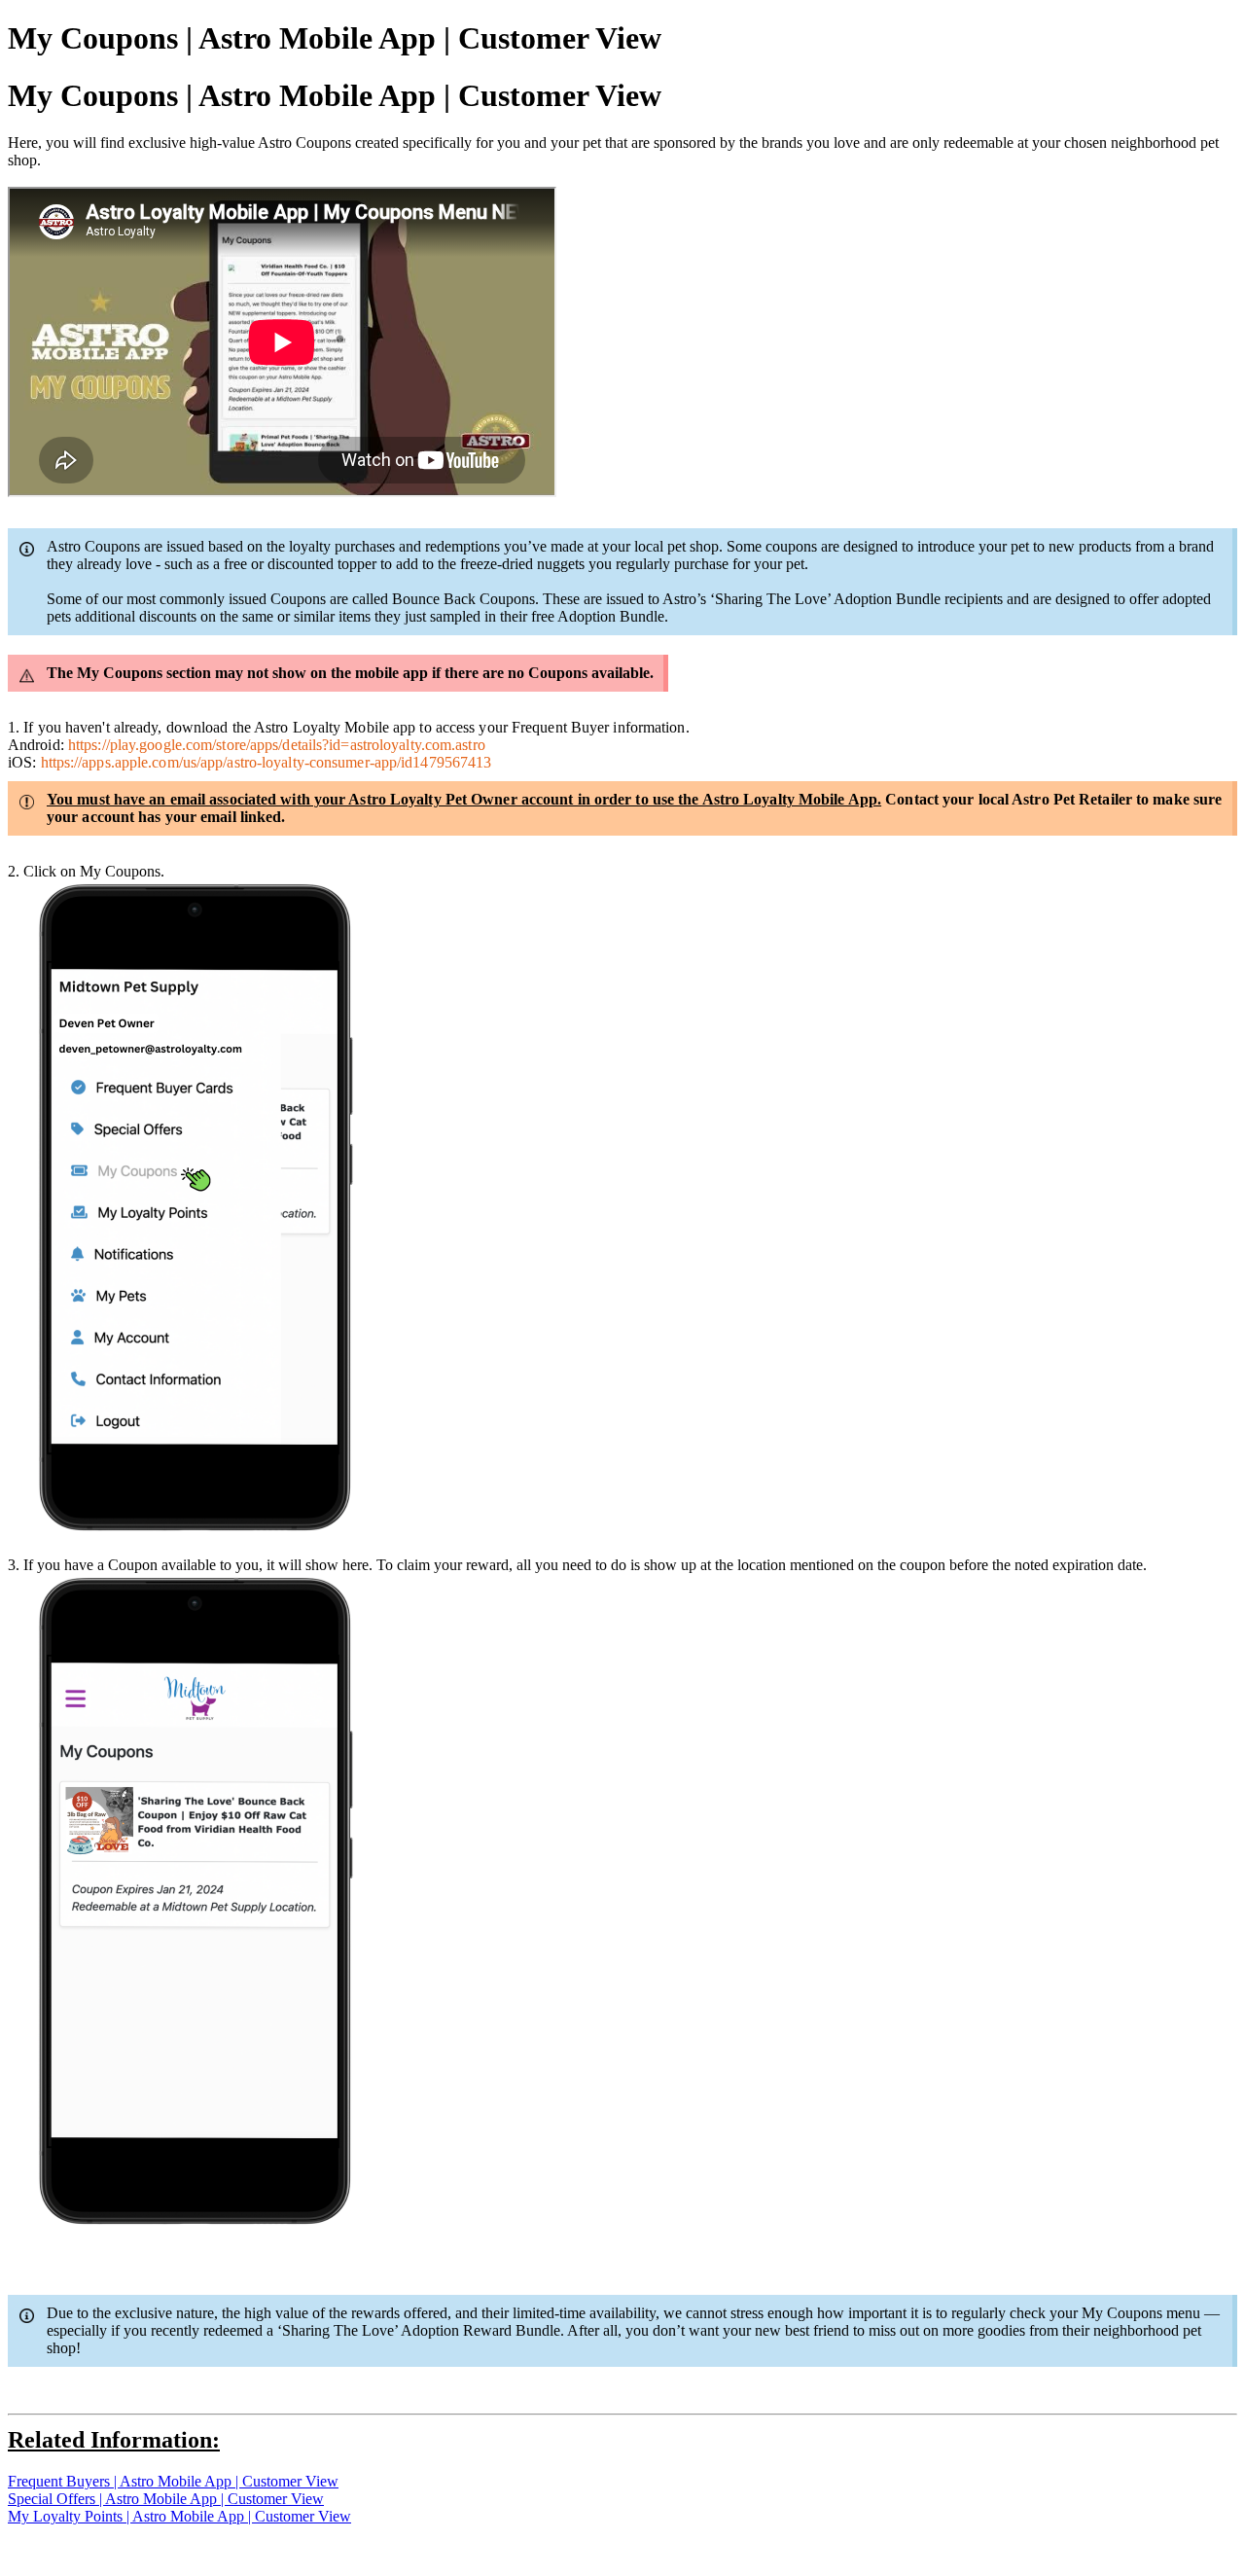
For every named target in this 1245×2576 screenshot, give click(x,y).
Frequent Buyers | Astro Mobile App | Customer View (173, 2481)
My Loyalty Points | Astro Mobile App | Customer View (179, 2516)
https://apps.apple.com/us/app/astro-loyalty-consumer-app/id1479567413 (267, 762)
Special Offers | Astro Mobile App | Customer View (166, 2499)
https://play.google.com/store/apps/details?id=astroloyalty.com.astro (277, 745)
